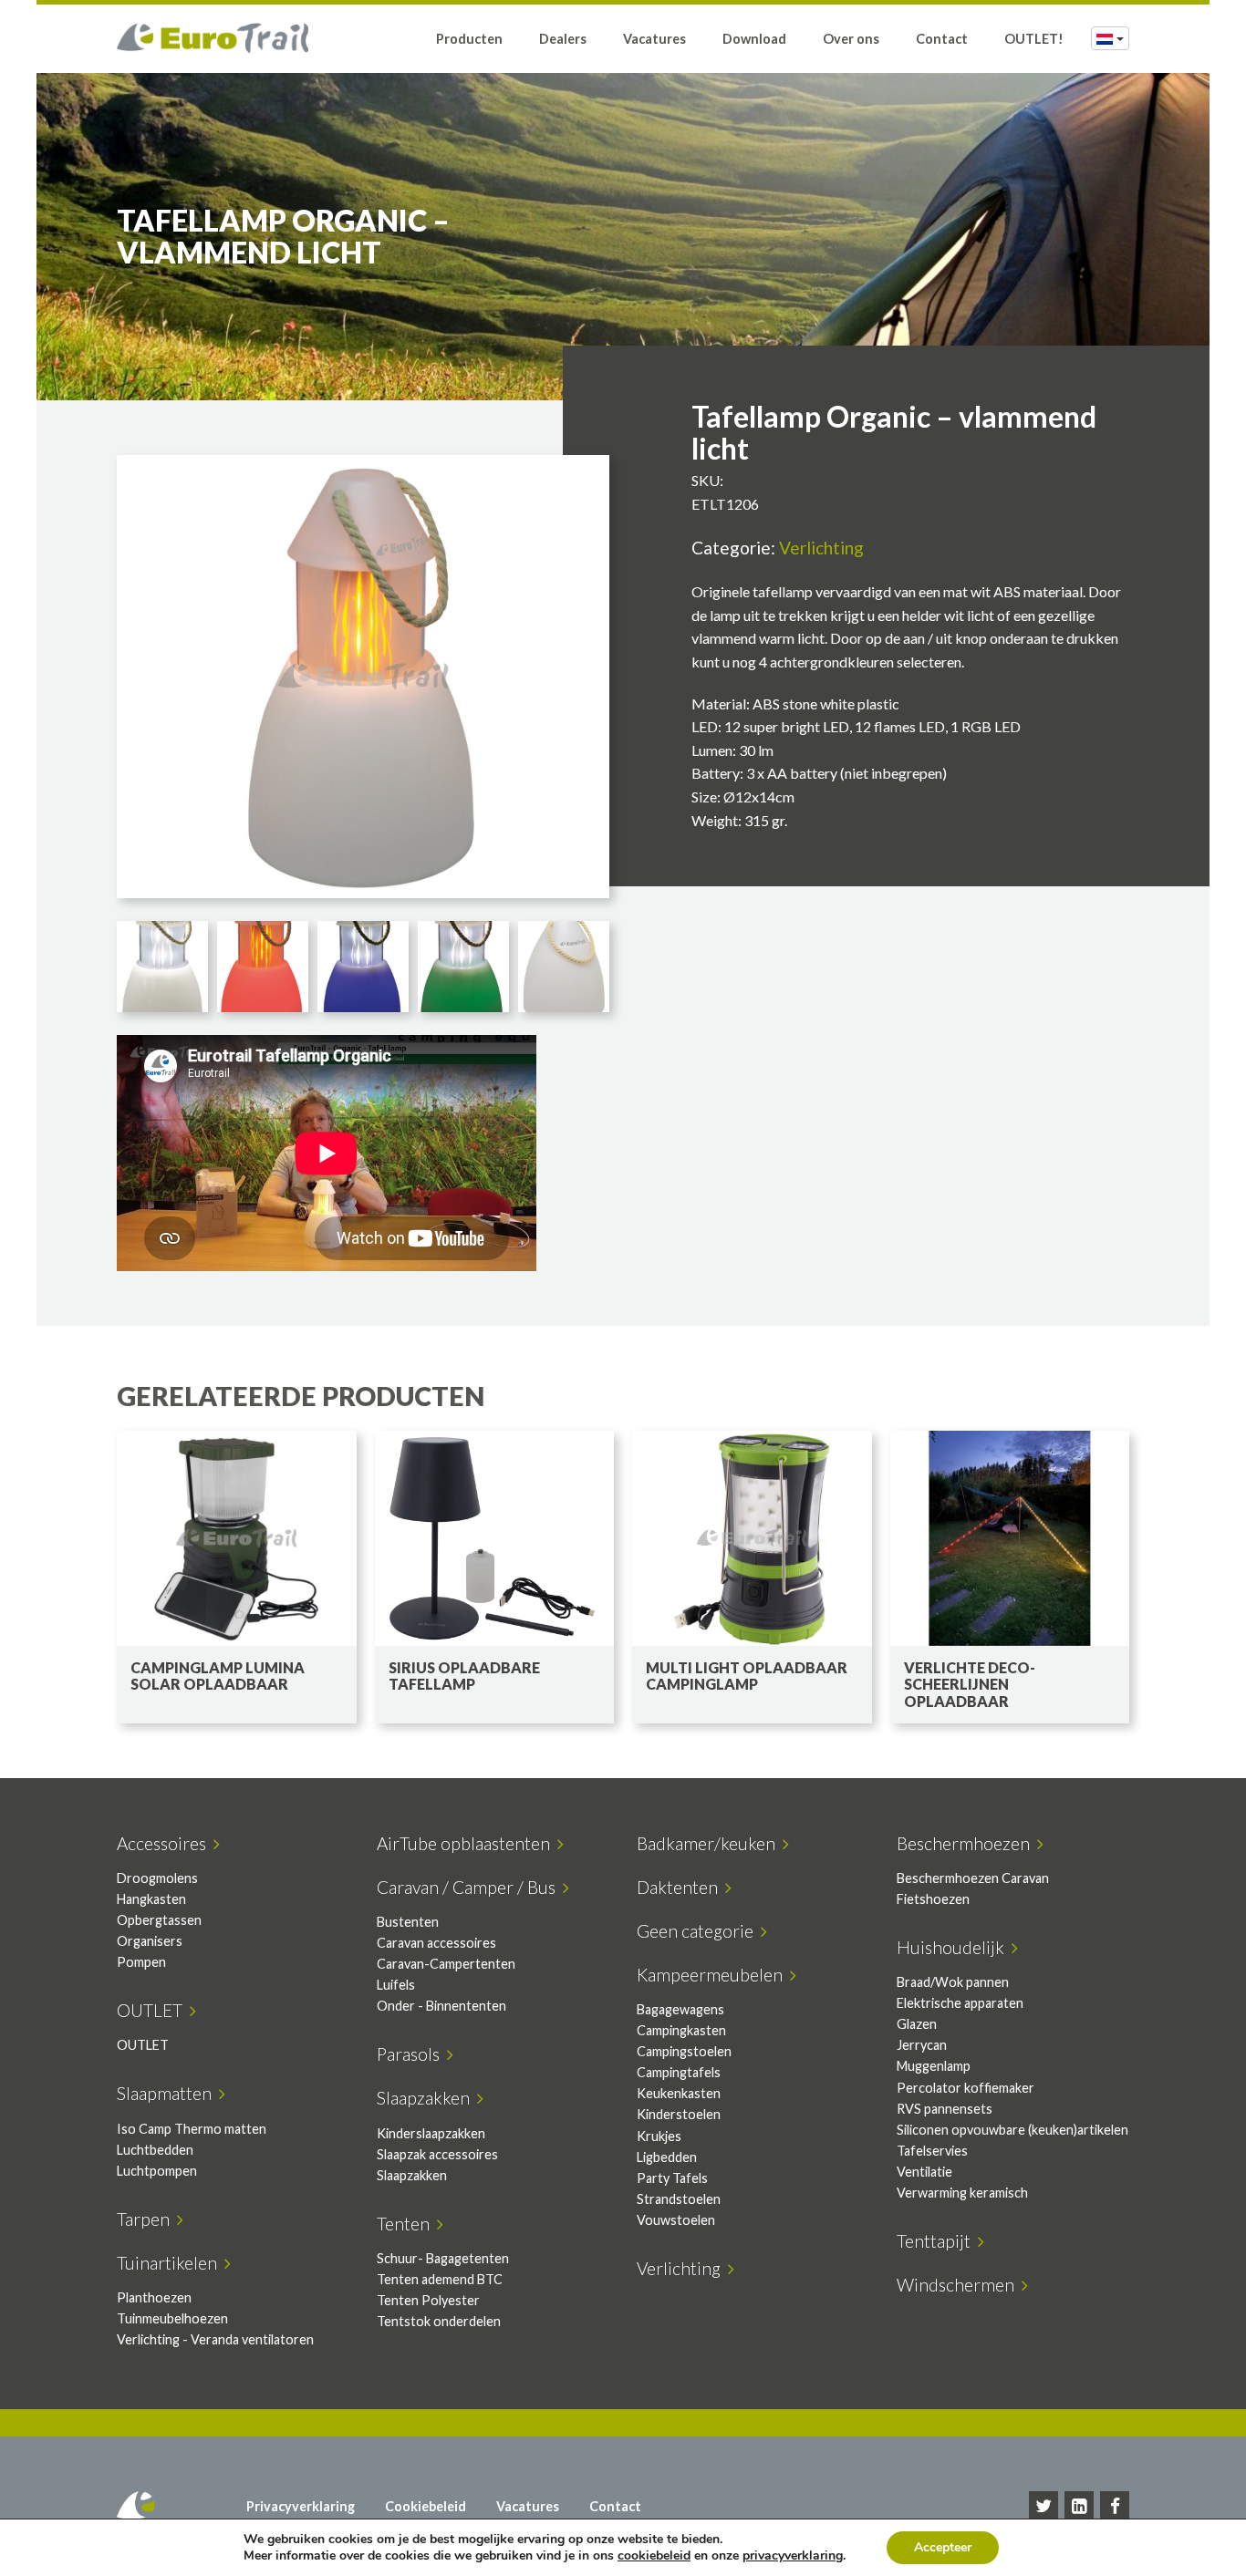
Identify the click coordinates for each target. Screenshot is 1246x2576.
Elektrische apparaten (960, 2003)
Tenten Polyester (428, 2300)
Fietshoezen (933, 1899)
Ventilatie (924, 2172)
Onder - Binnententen (441, 2006)
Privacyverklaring (301, 2506)
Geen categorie (699, 1931)
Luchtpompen (157, 2171)
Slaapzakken (427, 2098)
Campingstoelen (684, 2051)
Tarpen (147, 2219)
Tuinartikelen (171, 2263)
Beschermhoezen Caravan (973, 1878)
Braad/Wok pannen (953, 1982)
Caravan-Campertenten (446, 1964)
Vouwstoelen (676, 2220)
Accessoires (165, 1843)
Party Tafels (672, 2178)
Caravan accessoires (436, 1943)
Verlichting (821, 548)
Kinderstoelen (679, 2114)
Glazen (917, 2024)
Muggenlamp (934, 2066)
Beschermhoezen (967, 1843)
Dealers (563, 39)
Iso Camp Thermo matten (192, 2129)
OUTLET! (1034, 39)
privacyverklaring (793, 2555)
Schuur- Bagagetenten (443, 2258)
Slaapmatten (168, 2093)
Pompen (141, 1962)
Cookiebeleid (426, 2506)
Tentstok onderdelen (439, 2321)
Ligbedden (667, 2157)
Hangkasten (151, 1899)
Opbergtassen (159, 1920)
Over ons (851, 39)
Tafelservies (932, 2151)
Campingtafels (679, 2072)
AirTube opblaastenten (467, 1843)
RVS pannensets (945, 2109)
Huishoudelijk (954, 1947)
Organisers (150, 1941)
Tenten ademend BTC (440, 2279)
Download (754, 39)
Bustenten (408, 1922)
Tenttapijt (937, 2241)
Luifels (396, 1985)
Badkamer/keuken (710, 1843)
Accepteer (943, 2547)
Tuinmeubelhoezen (172, 2318)
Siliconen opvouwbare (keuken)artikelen (1012, 2130)
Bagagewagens (680, 2009)
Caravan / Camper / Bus (470, 1887)
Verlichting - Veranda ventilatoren (215, 2339)
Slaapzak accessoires (437, 2154)
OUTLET (153, 2010)
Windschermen (959, 2285)
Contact (942, 39)
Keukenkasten (679, 2093)
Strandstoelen (679, 2199)
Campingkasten (681, 2030)
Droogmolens (157, 1878)
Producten (469, 39)
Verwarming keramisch (962, 2193)
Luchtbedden (155, 2150)
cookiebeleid (654, 2555)
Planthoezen (154, 2297)
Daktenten (681, 1887)
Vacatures (654, 39)
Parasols (412, 2054)
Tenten (407, 2224)
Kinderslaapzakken (431, 2133)
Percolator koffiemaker (966, 2088)
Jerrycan (922, 2045)
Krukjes (659, 2136)
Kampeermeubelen (713, 1975)
